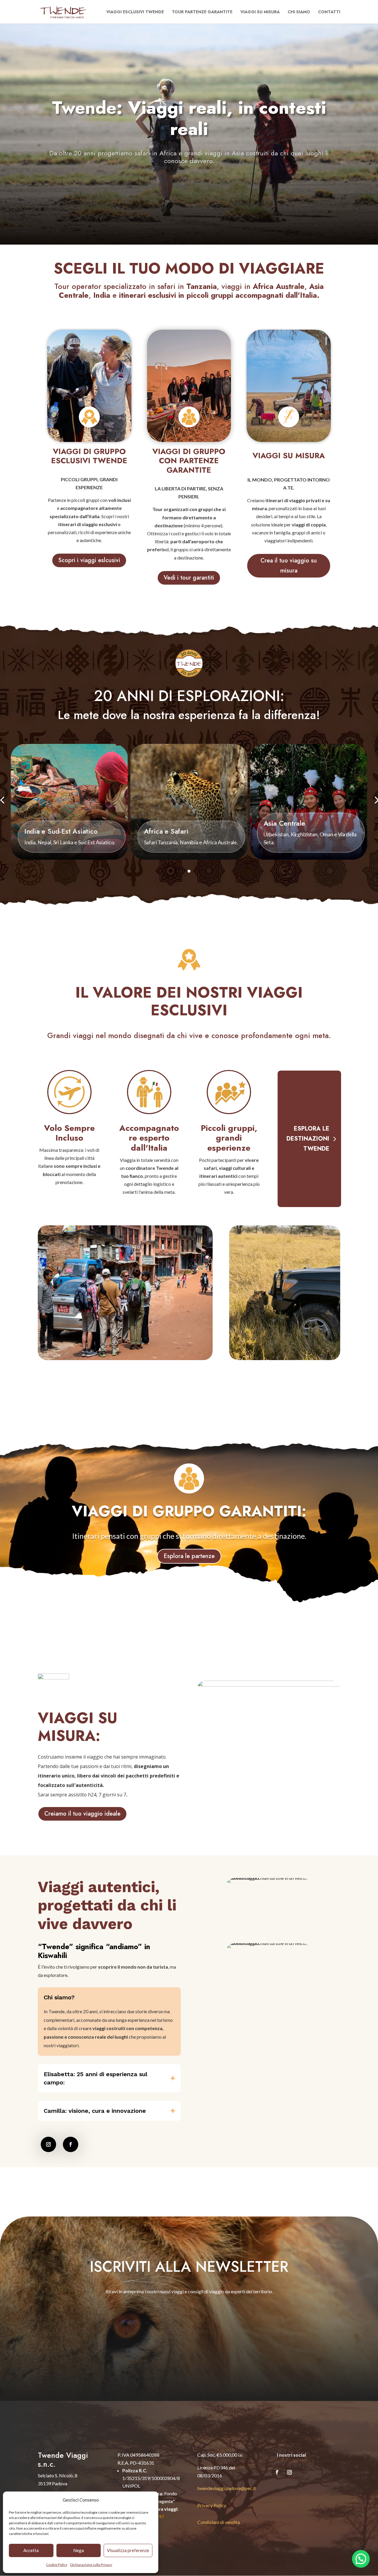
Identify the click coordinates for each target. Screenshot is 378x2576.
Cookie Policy (57, 2565)
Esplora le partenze (189, 1556)
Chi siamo (299, 12)
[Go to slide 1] (189, 871)
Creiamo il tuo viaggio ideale (82, 1814)
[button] (361, 2559)
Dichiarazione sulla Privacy (91, 2565)
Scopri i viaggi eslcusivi (89, 560)
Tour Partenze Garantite (202, 12)
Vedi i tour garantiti (189, 578)
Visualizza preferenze (128, 2550)
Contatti (329, 12)
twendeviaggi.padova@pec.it (227, 2488)
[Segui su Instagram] (48, 2144)
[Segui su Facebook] (71, 2144)
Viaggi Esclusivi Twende (135, 12)
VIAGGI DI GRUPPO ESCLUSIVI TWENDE (89, 457)
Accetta (31, 2550)
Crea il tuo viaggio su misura (289, 566)
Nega (79, 2550)
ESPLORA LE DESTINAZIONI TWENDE (308, 1139)
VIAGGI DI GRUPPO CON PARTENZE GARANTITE (189, 461)
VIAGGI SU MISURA (289, 456)
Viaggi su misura (260, 12)
